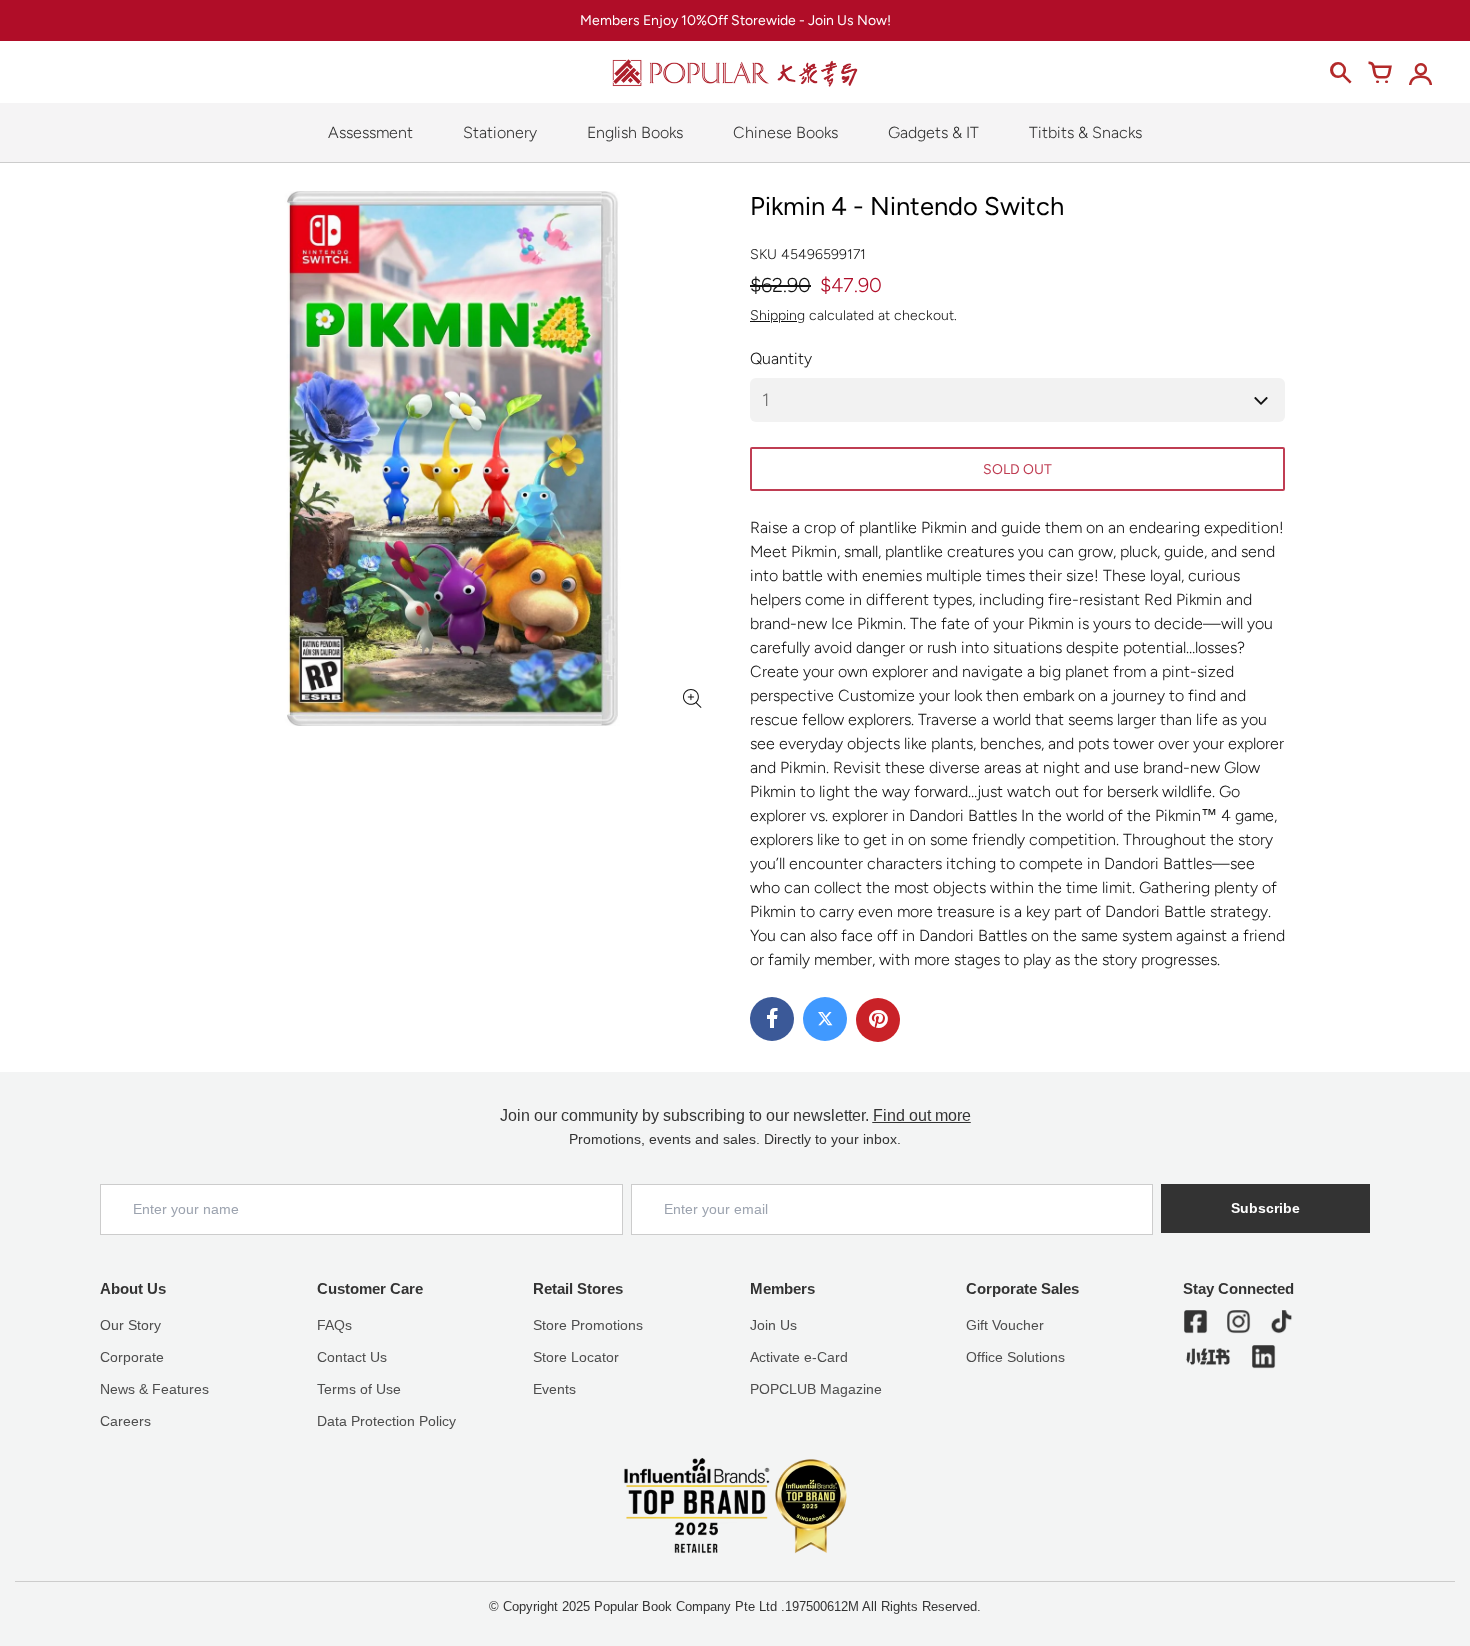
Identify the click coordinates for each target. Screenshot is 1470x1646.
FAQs (334, 1325)
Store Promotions (588, 1325)
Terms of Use (359, 1389)
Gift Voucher (1005, 1325)
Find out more (922, 1115)
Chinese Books (785, 132)
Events (554, 1389)
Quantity (781, 358)
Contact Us (352, 1357)
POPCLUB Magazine (816, 1389)
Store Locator (576, 1357)
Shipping (777, 315)
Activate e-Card (799, 1357)
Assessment (370, 132)
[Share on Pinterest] (878, 1020)
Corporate (132, 1357)
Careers (125, 1421)
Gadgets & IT (933, 132)
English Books (635, 132)
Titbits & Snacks (1085, 132)
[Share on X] (825, 1019)
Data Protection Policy (386, 1421)
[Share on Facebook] (772, 1019)
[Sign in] (1420, 73)
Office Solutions (1015, 1357)
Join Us (773, 1325)
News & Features (154, 1389)
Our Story (130, 1325)
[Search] (1340, 73)
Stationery (500, 132)
